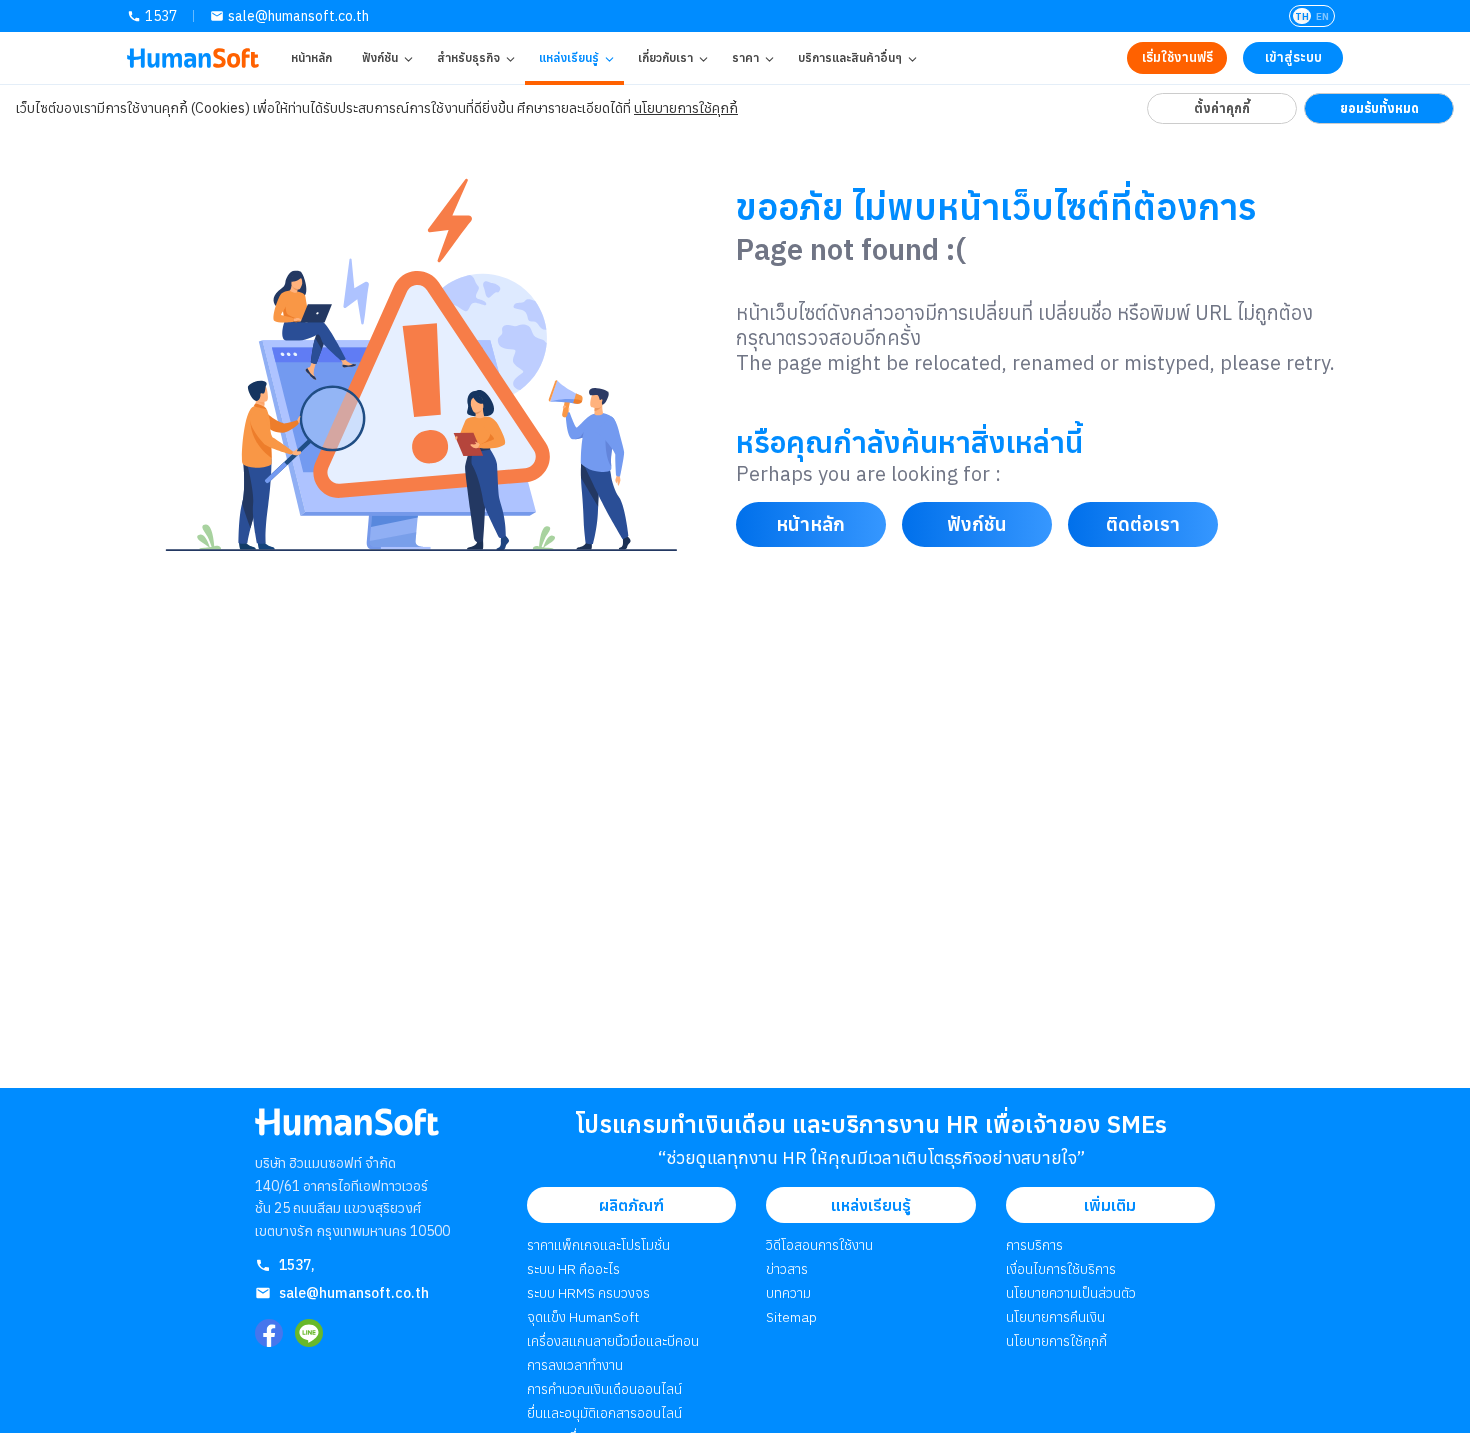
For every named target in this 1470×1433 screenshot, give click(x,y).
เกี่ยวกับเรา (665, 57)
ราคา (745, 57)
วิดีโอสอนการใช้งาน (819, 1245)
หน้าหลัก (311, 57)
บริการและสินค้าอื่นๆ (850, 57)
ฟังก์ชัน (380, 57)
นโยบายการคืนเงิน (1055, 1317)
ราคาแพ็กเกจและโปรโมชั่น (598, 1245)
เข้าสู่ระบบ (1293, 57)
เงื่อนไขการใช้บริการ (1061, 1269)
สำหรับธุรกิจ (468, 57)
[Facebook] (269, 1333)
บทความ (788, 1293)
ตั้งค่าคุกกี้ (1222, 108)
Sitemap (791, 1317)
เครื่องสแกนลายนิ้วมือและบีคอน (613, 1341)
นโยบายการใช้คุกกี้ (686, 108)
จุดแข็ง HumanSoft (583, 1317)
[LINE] (309, 1333)
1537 (161, 16)
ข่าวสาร (787, 1269)
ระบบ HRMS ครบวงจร (588, 1293)
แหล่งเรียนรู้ (569, 57)
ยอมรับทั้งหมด (1379, 108)
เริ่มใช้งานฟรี (1177, 57)
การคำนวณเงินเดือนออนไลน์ (604, 1389)
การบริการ (1034, 1245)
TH (1302, 16)
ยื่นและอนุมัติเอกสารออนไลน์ (604, 1413)
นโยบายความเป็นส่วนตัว (1071, 1293)
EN (1322, 16)
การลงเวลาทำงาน (575, 1365)
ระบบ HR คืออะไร (573, 1269)
